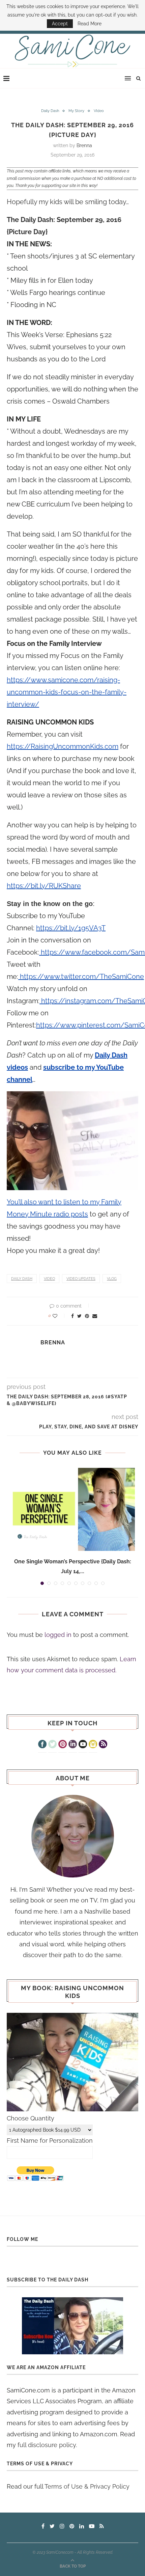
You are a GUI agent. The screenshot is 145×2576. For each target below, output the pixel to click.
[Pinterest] (63, 1745)
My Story (76, 111)
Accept (60, 24)
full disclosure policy (47, 2445)
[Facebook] (42, 1745)
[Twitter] (52, 1745)
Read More (90, 24)
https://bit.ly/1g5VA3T (71, 928)
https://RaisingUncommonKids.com (63, 746)
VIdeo (99, 111)
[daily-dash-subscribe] (72, 2326)
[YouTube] (83, 1745)
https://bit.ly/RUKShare (44, 886)
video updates (81, 1279)
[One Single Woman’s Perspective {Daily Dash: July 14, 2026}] (72, 1510)
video (49, 1279)
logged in (58, 1635)
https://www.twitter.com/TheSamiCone (81, 977)
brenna (84, 145)
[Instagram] (93, 1745)
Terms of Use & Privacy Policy (87, 2486)
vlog (112, 1279)
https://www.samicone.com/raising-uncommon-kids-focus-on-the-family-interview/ (67, 692)
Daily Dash (50, 111)
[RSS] (103, 1745)
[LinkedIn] (73, 1745)
